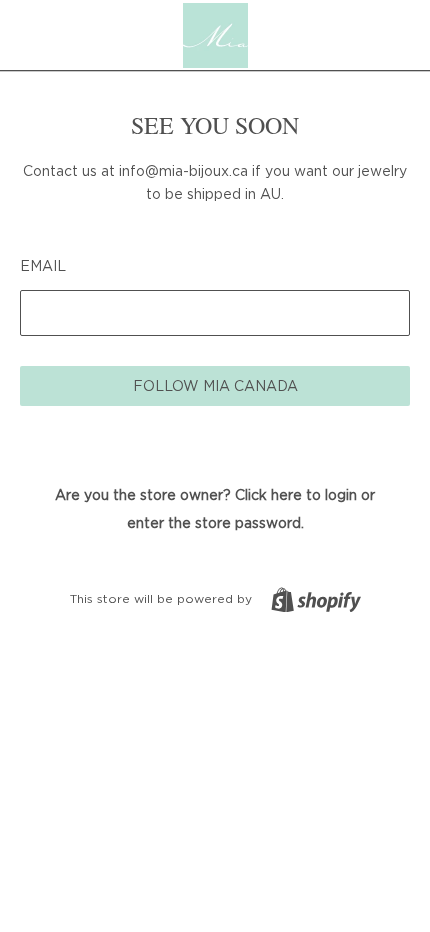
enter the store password (214, 522)
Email (43, 265)
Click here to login (296, 494)
